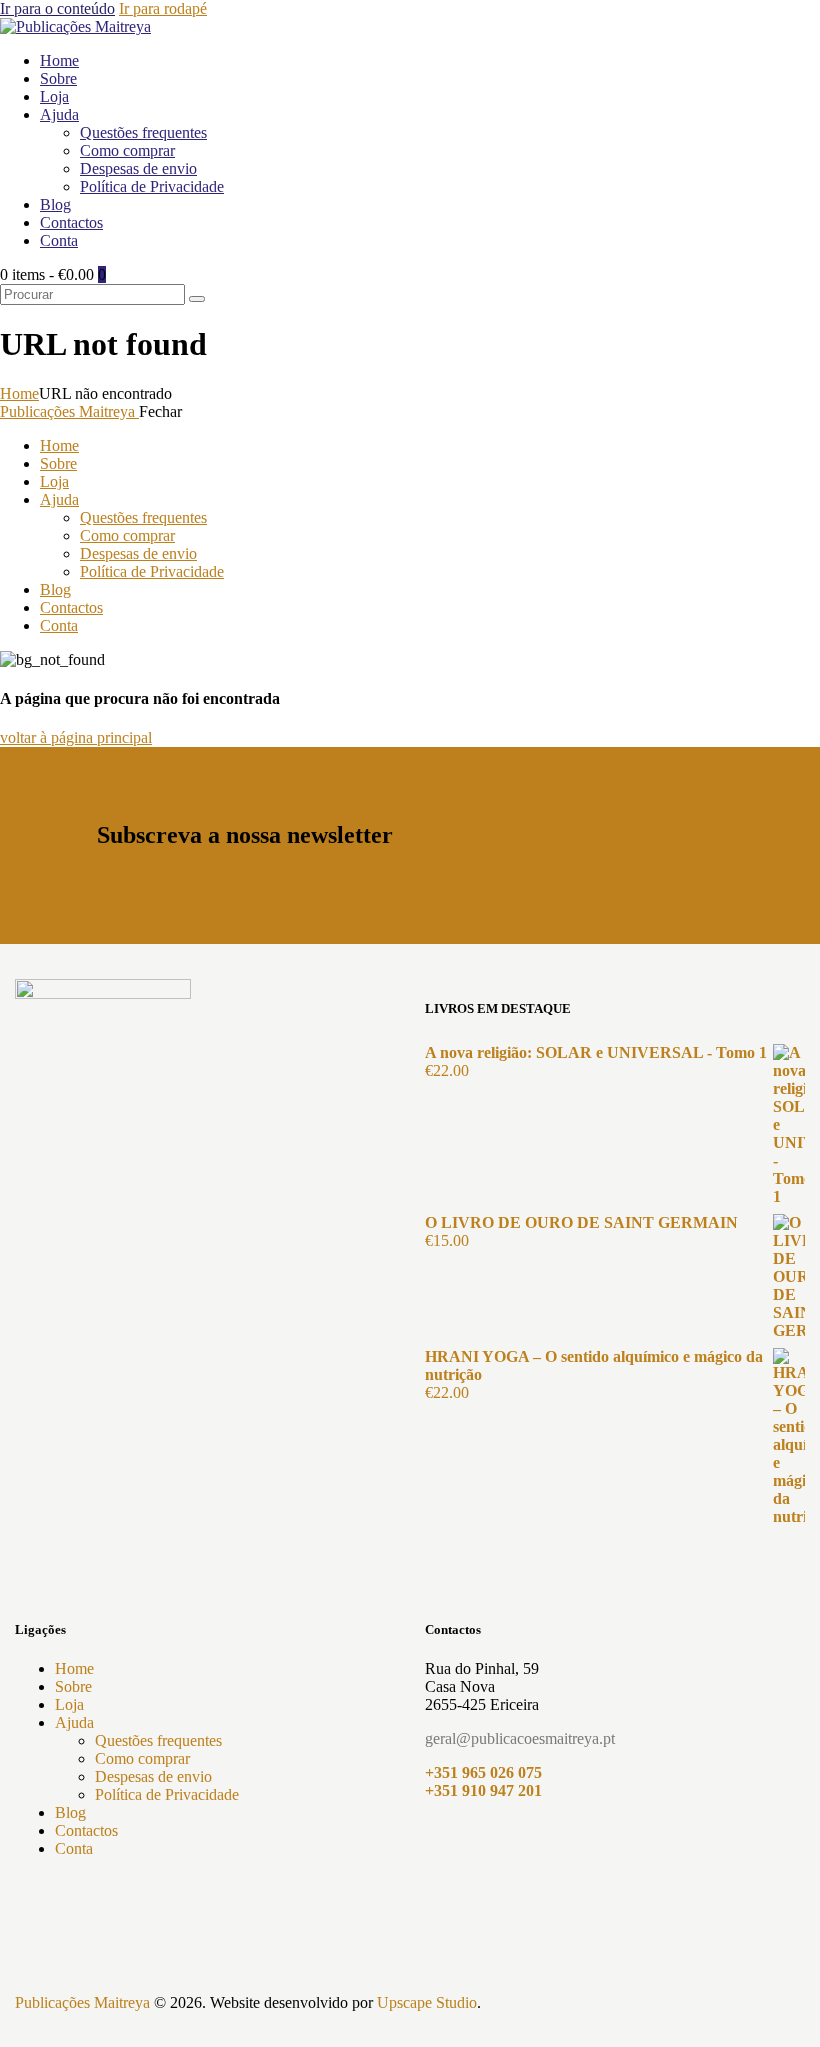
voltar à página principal (76, 737)
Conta (74, 1848)
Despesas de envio (153, 1776)
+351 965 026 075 (483, 1772)
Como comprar (142, 1758)
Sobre (73, 1686)
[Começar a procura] (197, 299)
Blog (70, 1812)
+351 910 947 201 (483, 1790)
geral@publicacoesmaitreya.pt (520, 1738)
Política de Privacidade (167, 1794)
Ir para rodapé (163, 8)
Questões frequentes (158, 1740)
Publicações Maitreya (82, 2002)
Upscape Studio (427, 2002)
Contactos (86, 1830)
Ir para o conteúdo (57, 8)
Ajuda (74, 1722)
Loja (69, 1704)
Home (19, 393)
